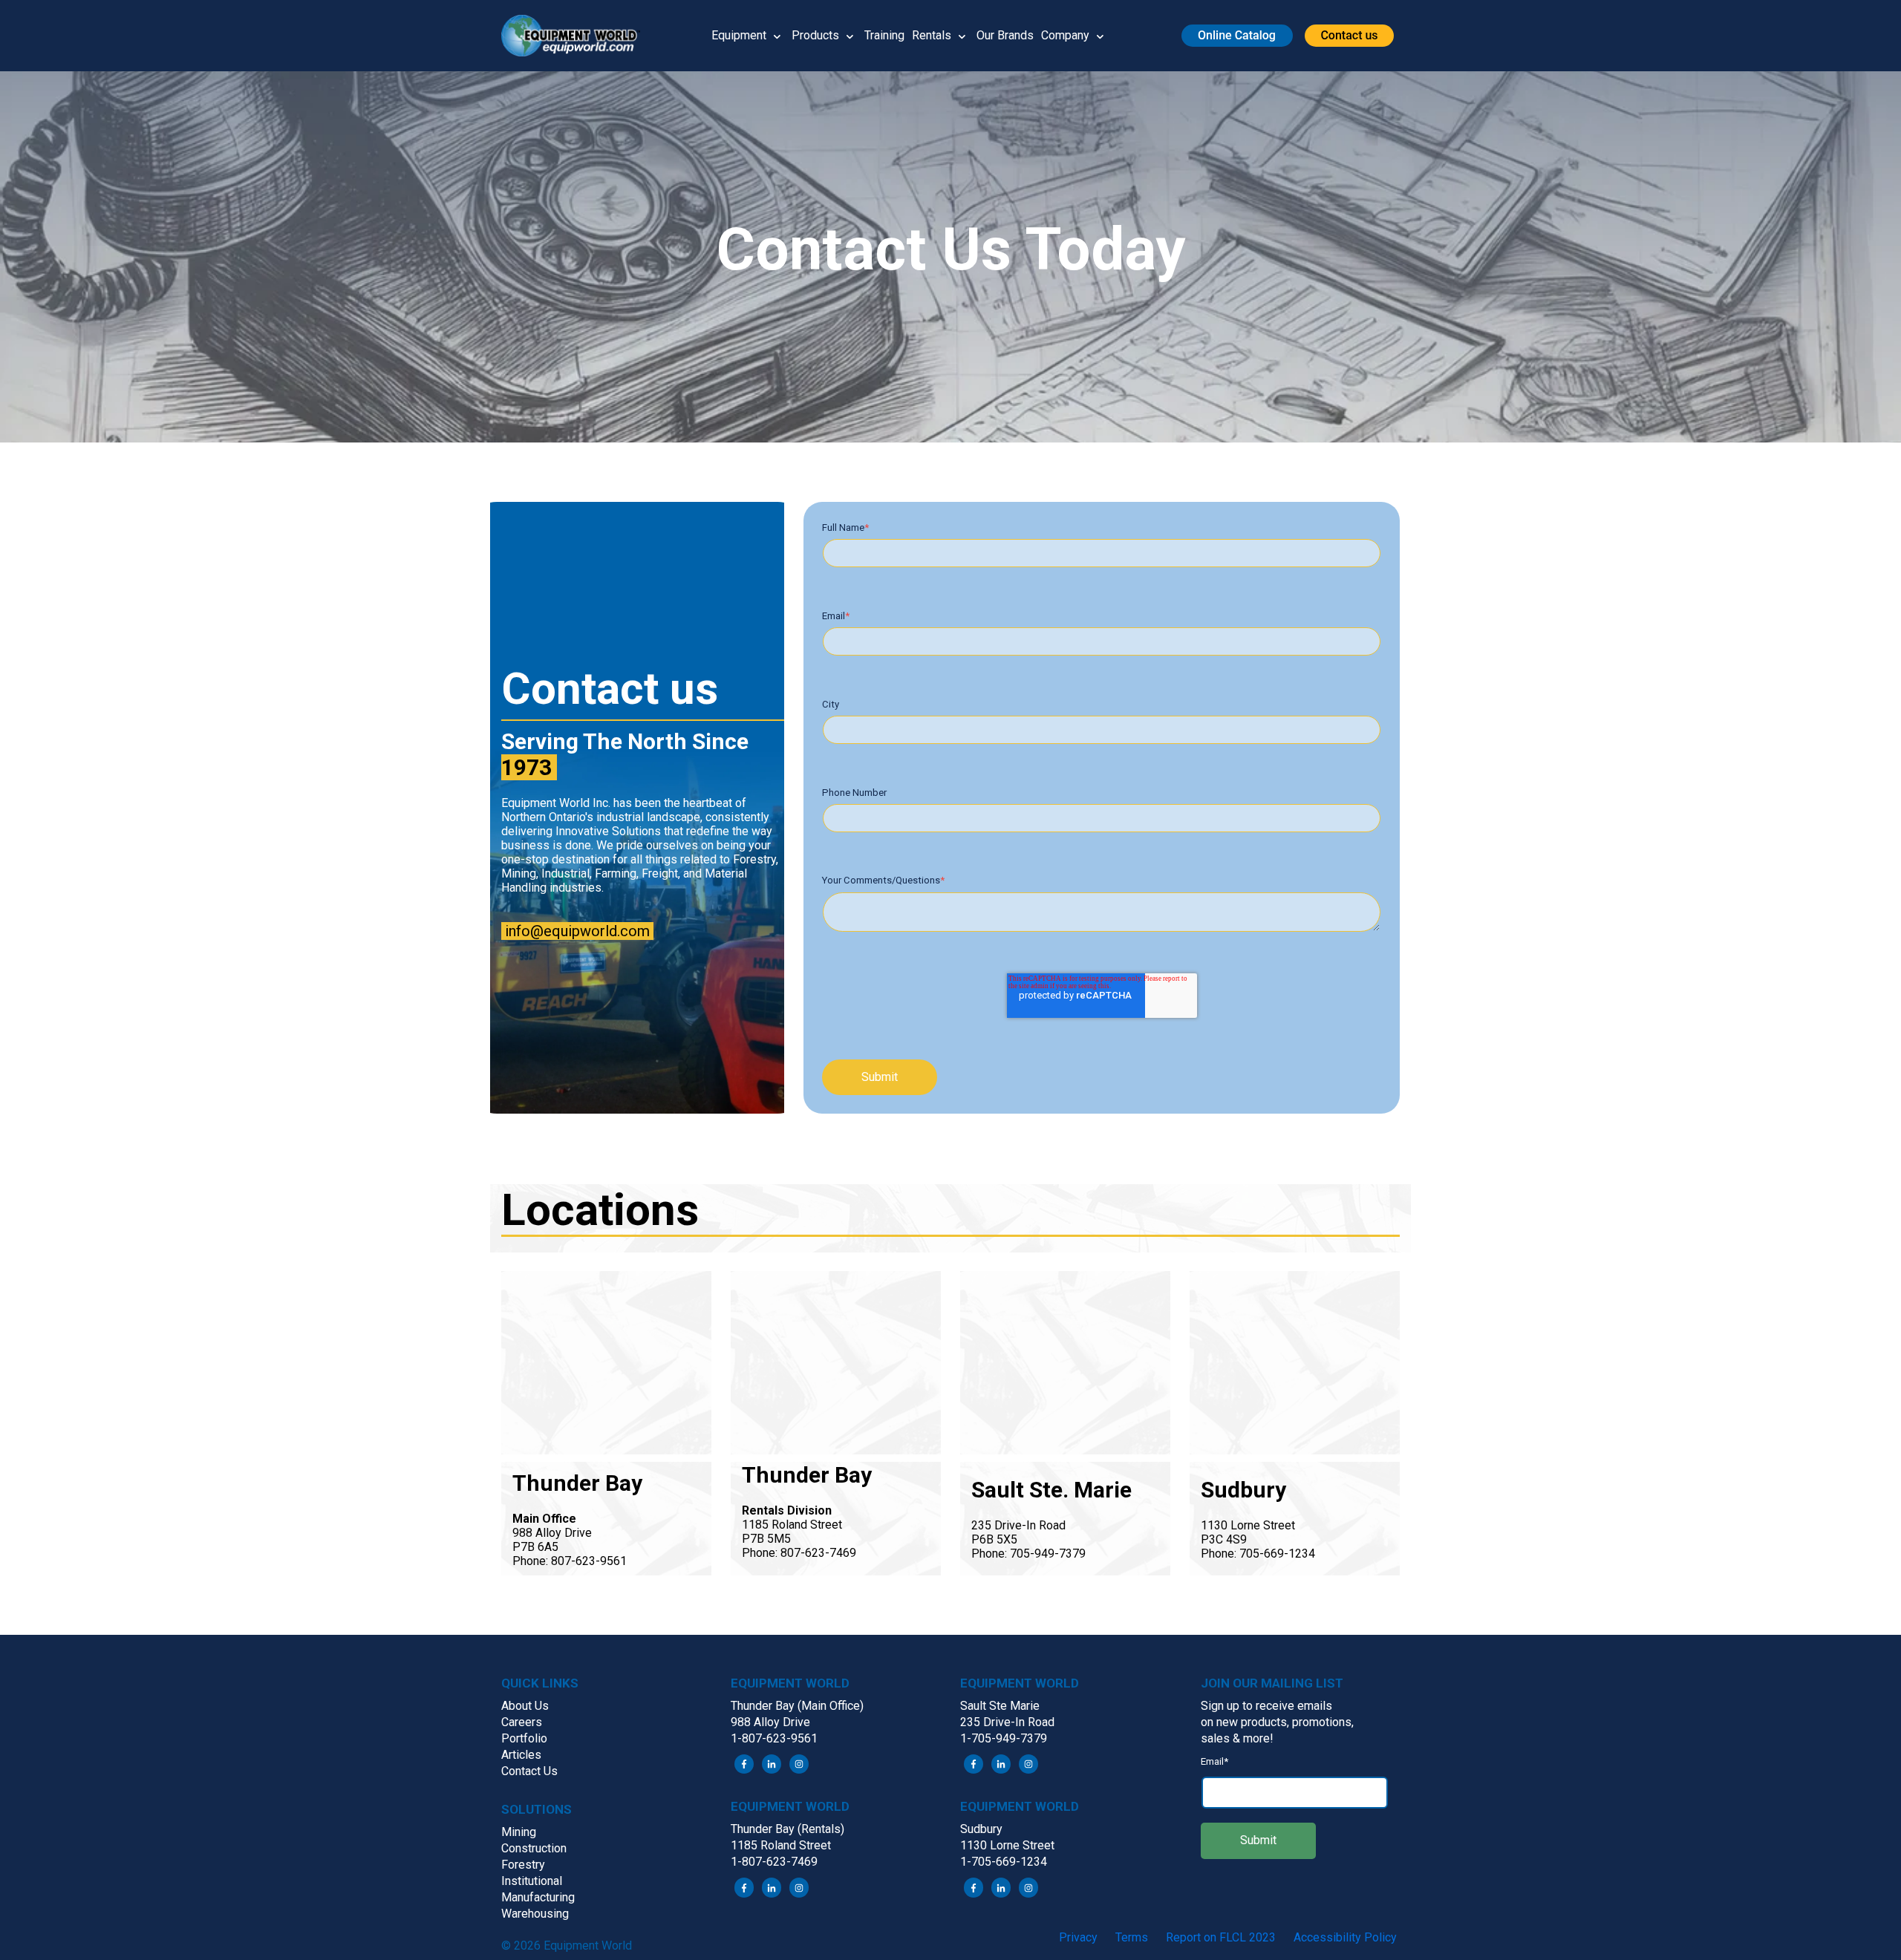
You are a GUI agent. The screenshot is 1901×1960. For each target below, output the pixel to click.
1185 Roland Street (792, 1525)
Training (884, 35)
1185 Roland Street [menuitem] (781, 1845)
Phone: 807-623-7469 (799, 1553)
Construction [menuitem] (534, 1848)
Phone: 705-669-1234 (1258, 1554)
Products (815, 35)
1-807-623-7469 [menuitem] (774, 1862)
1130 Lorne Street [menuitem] (1007, 1845)
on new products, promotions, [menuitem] (1277, 1722)
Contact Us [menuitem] (529, 1771)
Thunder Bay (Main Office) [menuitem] (797, 1706)
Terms (1132, 1937)
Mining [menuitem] (519, 1832)
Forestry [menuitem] (523, 1865)
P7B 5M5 (766, 1539)
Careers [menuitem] (522, 1722)
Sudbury (1243, 1490)
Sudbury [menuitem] (981, 1829)
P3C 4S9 (1224, 1539)
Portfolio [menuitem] (524, 1738)
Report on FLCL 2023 (1221, 1937)
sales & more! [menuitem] (1237, 1738)
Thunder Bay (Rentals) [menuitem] (788, 1829)
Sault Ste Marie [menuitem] (1000, 1706)
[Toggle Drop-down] (777, 36)
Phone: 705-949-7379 (1028, 1554)
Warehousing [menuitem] (535, 1914)
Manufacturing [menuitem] (538, 1897)
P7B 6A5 (535, 1547)
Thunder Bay (577, 1483)
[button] (576, 36)
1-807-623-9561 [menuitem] (774, 1738)
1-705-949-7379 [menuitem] (1004, 1738)
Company (1065, 35)
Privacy (1078, 1937)
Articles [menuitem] (521, 1755)
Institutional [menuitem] (532, 1881)
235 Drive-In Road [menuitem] (1007, 1722)
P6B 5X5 (994, 1539)
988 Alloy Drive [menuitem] (770, 1722)
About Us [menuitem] (525, 1706)
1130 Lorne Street (1248, 1525)
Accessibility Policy (1345, 1937)
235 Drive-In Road (1018, 1525)
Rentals (932, 35)
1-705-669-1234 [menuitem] (1004, 1862)
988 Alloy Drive (552, 1533)
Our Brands (1005, 35)
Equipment (739, 35)
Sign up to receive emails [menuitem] (1266, 1706)
